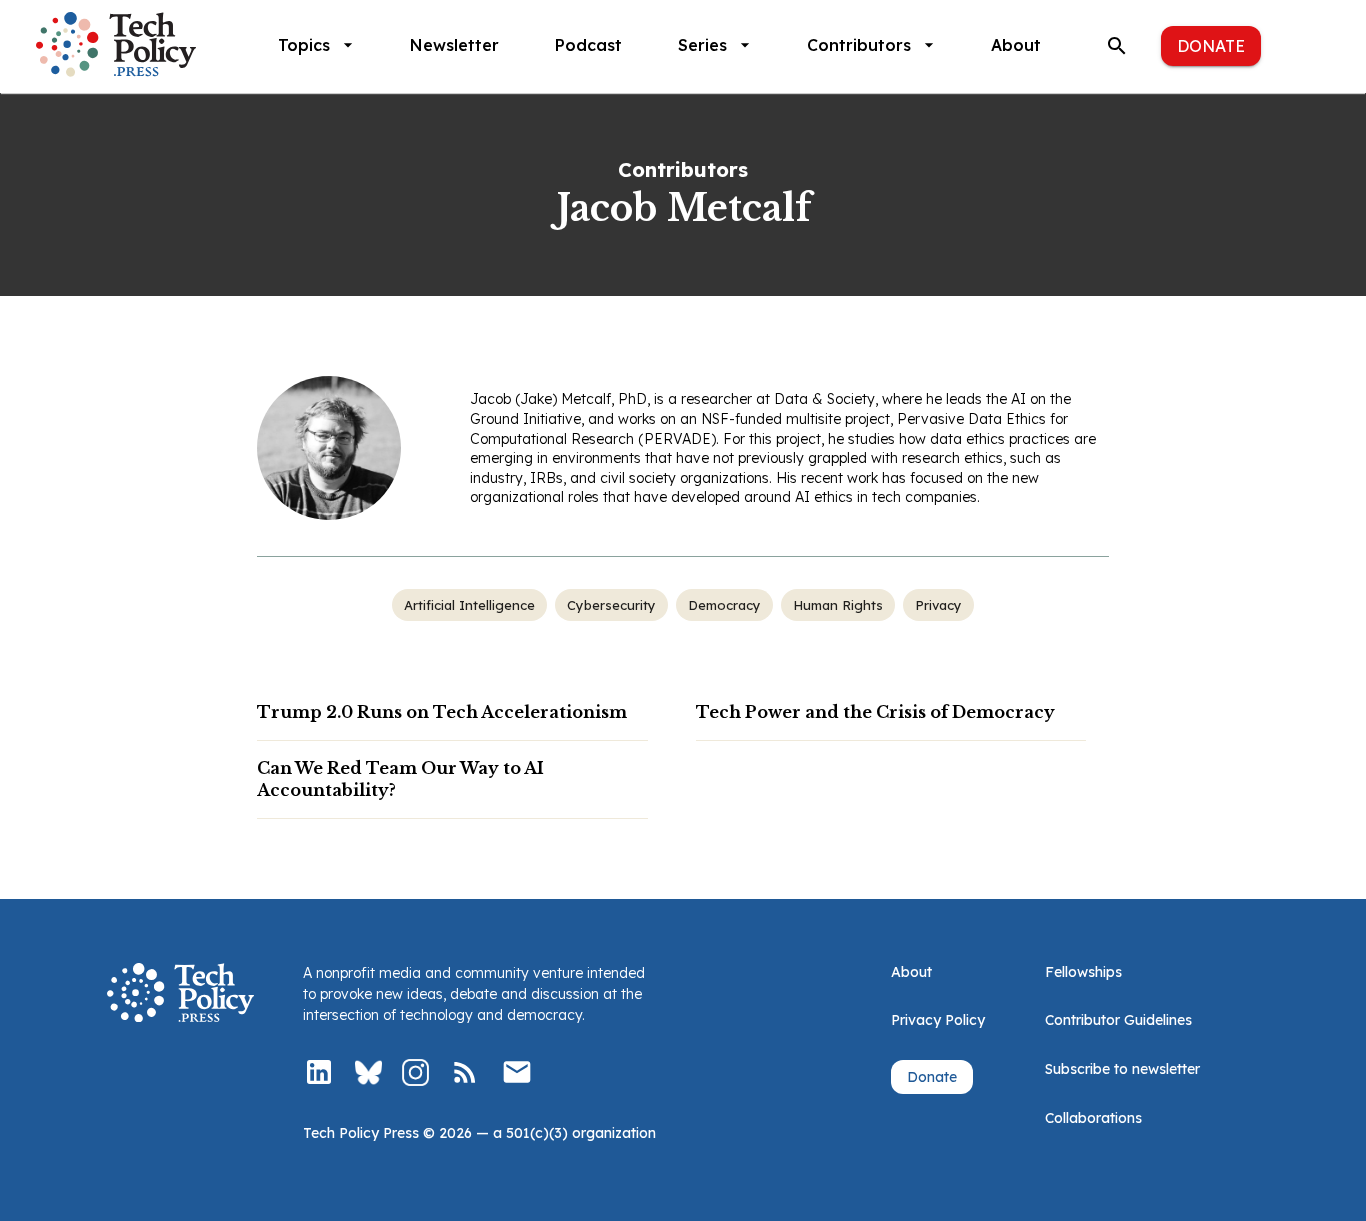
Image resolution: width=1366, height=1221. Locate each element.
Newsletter (454, 45)
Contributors (859, 45)
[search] (1117, 46)
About (1016, 45)
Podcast (588, 45)
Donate (1211, 46)
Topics (304, 45)
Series (702, 45)
